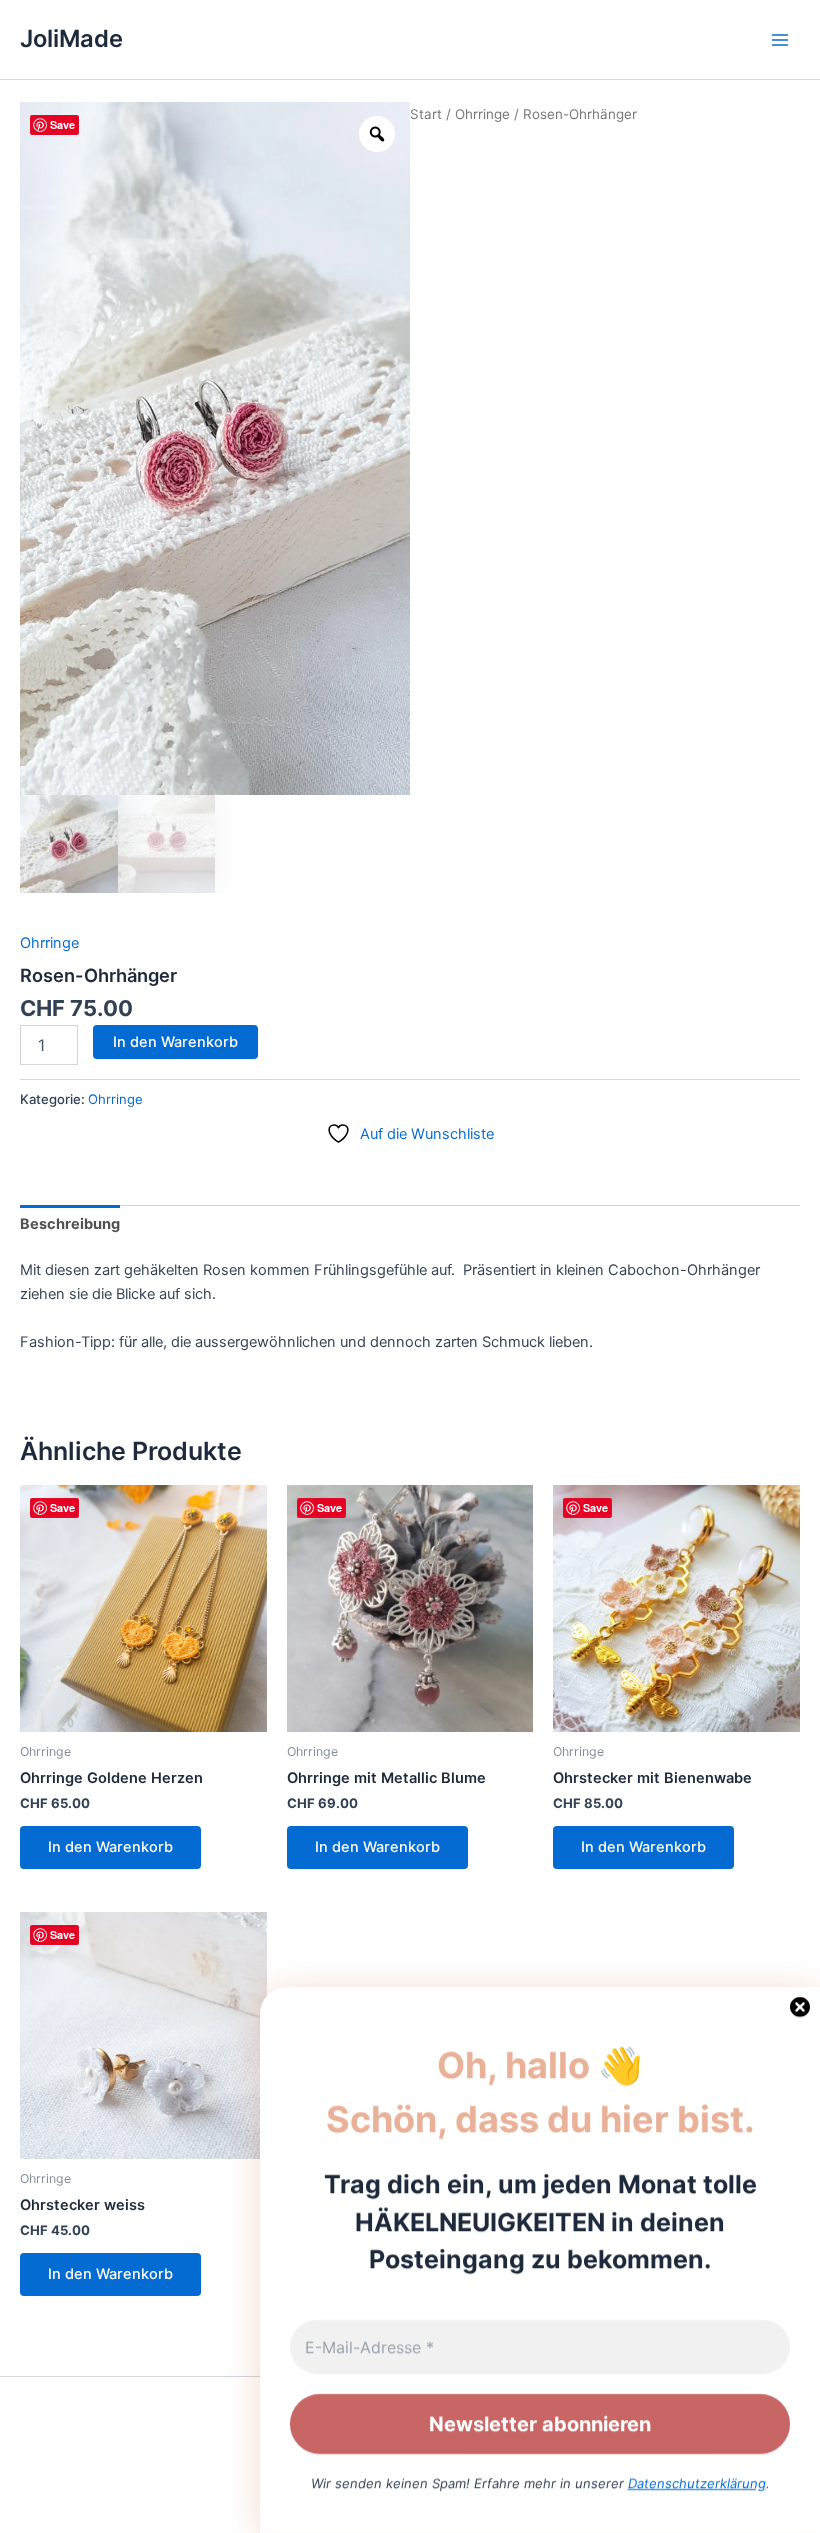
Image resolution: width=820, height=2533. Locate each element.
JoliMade (71, 38)
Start (426, 114)
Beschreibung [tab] (70, 1224)
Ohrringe (482, 114)
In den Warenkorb (175, 1042)
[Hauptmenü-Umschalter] (780, 39)
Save (62, 124)
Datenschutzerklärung (697, 2483)
